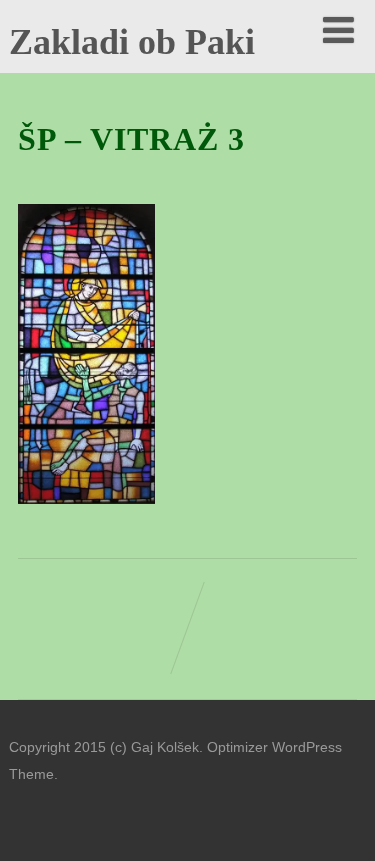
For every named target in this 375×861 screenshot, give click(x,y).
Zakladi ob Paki (132, 42)
